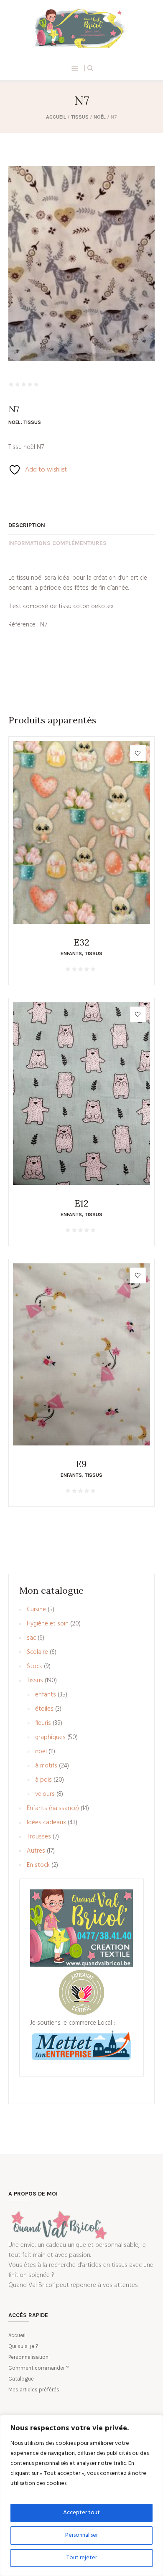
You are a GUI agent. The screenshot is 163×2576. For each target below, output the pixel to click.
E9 (81, 1464)
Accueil (56, 117)
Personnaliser (81, 2535)
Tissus (80, 117)
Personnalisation (28, 2357)
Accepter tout (81, 2513)
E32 (81, 942)
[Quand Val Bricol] (82, 28)
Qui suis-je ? (23, 2346)
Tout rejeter (82, 2558)
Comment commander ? (39, 2368)
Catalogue (21, 2379)
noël (100, 117)
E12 (81, 1203)
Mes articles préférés (34, 2390)
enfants (71, 953)
